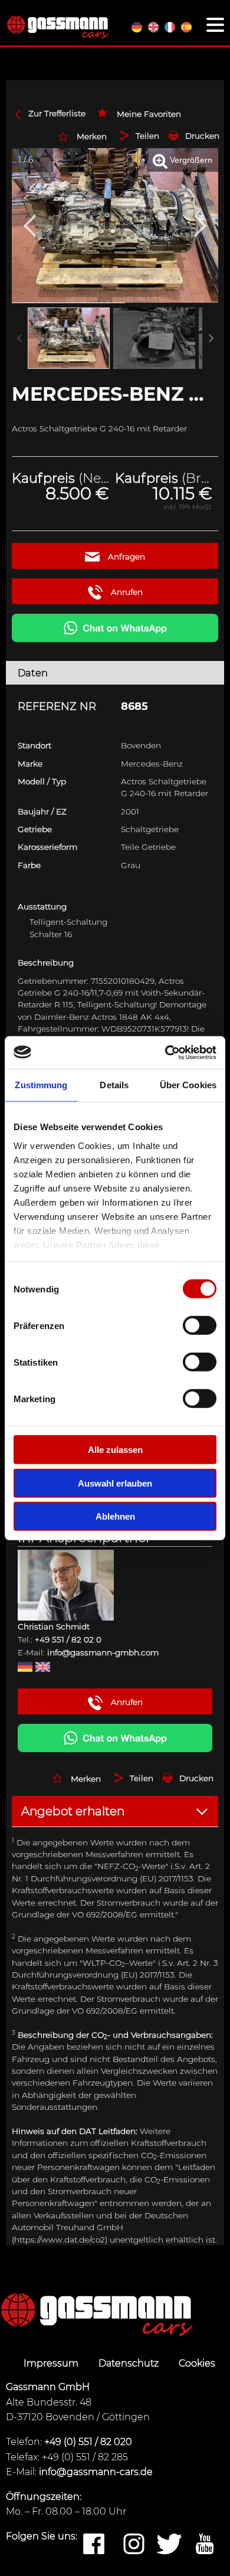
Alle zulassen (115, 1450)
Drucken (202, 136)
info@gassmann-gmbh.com (103, 1652)
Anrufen (126, 592)
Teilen (147, 136)
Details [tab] (114, 1085)
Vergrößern (190, 160)
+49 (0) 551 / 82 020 (88, 2442)
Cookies (197, 2363)
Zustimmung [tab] (41, 1085)
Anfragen (125, 557)
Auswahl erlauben (115, 1483)
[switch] (200, 1325)
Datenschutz (130, 2363)
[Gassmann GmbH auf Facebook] (94, 2545)
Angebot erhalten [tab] (73, 1811)
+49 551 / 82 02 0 (68, 1639)
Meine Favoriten (149, 114)
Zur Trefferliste (57, 113)
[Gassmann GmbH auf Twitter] (169, 2545)
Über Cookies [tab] (188, 1085)
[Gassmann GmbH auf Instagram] (134, 2545)
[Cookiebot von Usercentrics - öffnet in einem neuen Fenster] (165, 1052)
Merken (92, 136)
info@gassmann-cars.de (96, 2472)
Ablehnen (115, 1516)
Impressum (52, 2363)
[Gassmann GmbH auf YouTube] (205, 2545)
